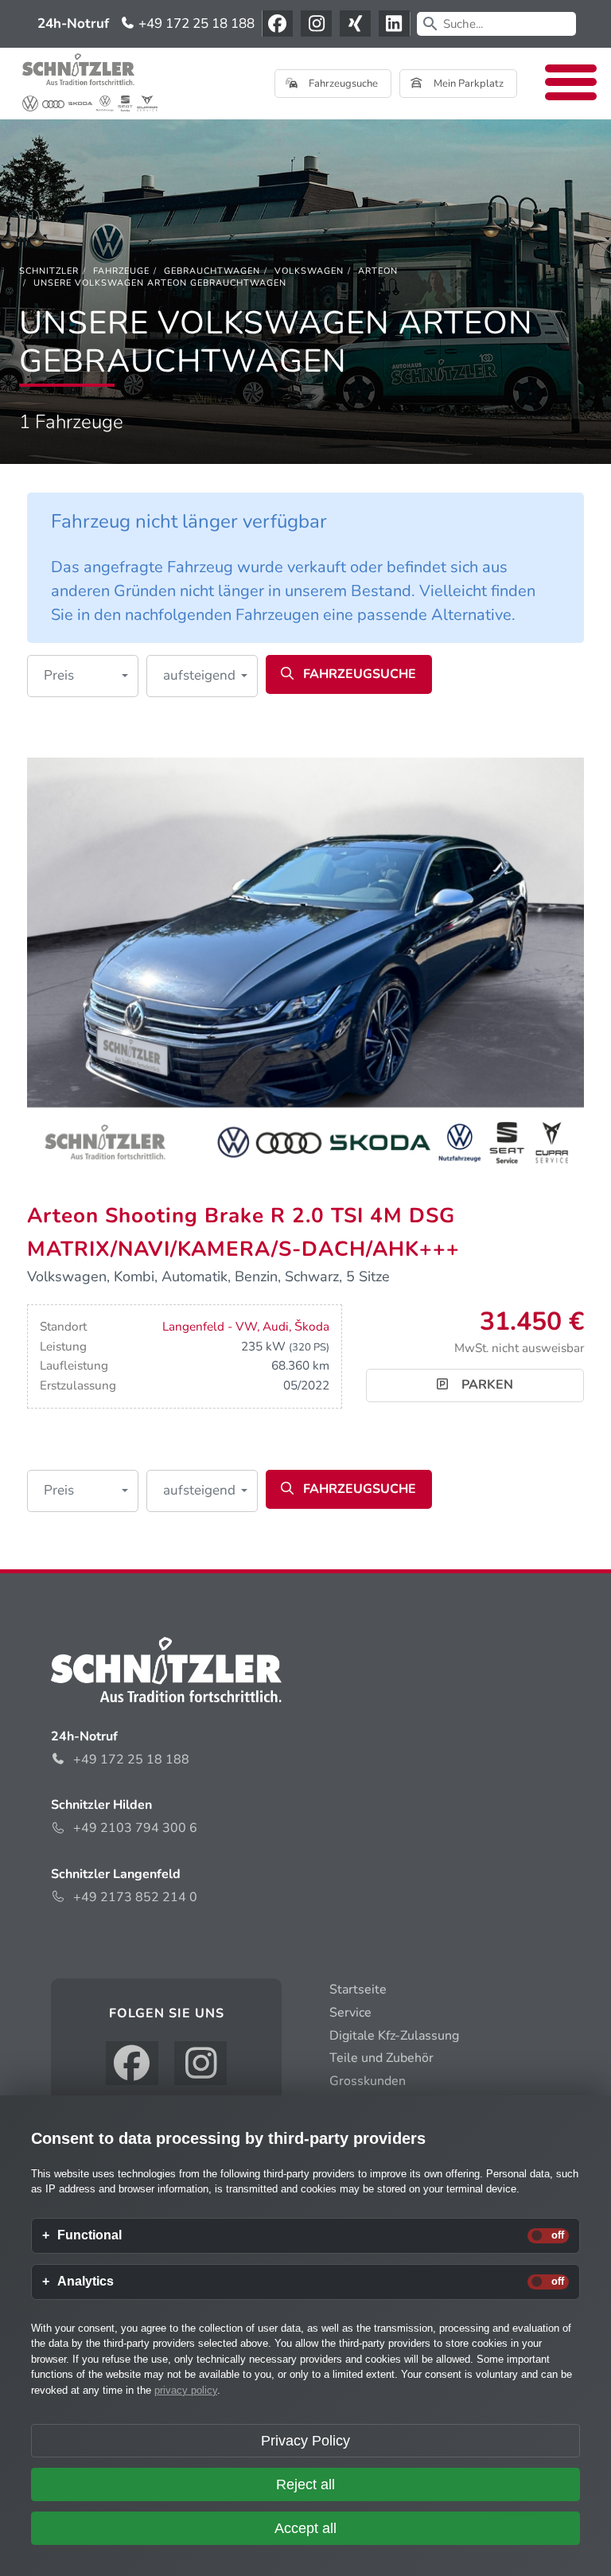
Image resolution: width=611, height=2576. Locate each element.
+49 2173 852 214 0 (135, 1897)
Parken (486, 1385)
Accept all (305, 2528)
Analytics (86, 2282)
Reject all (305, 2484)
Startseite (358, 1989)
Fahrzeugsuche (342, 84)
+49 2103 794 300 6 (135, 1828)
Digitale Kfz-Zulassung (394, 2036)
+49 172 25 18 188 (195, 23)
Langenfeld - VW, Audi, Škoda (246, 1327)
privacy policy (186, 2390)
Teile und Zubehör (381, 2058)
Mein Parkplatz (467, 84)
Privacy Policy (305, 2441)
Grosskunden (368, 2081)
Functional (90, 2235)
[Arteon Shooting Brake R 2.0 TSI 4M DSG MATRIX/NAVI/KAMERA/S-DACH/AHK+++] (305, 965)
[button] (83, 676)
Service (350, 2013)
